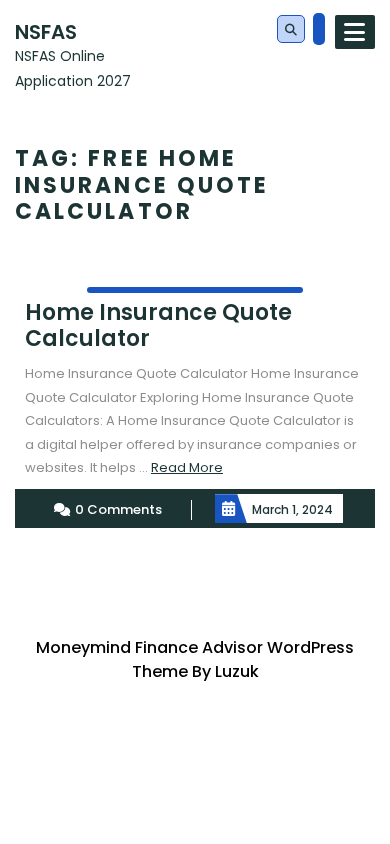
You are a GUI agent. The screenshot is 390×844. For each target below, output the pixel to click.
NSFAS (46, 32)
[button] (291, 30)
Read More (187, 467)
